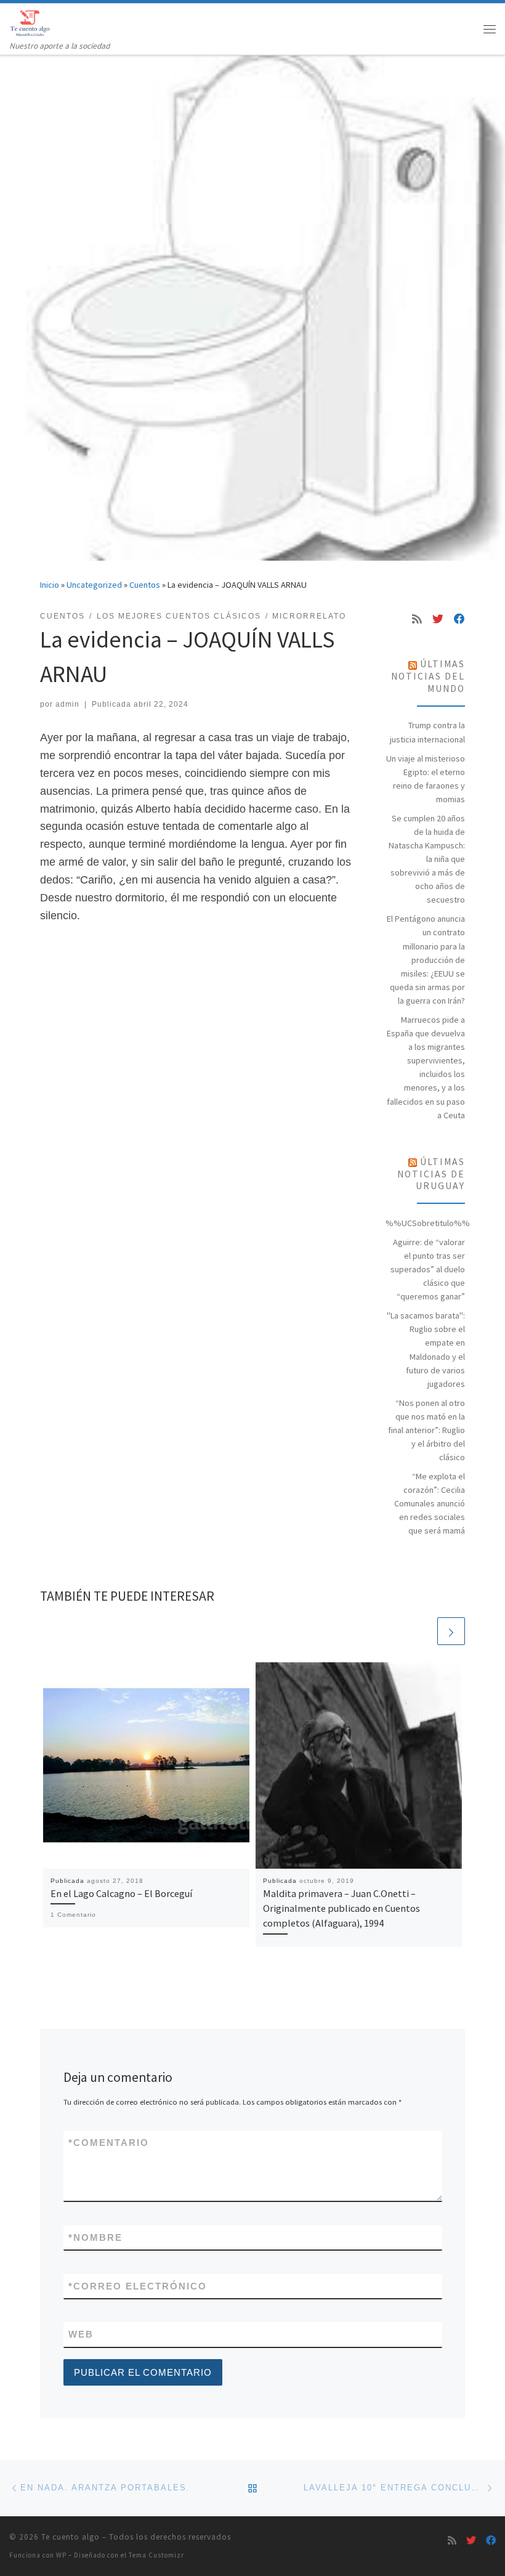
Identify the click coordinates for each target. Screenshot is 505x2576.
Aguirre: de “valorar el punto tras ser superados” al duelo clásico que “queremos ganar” (428, 1269)
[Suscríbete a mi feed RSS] (417, 619)
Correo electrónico (138, 2286)
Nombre (95, 2237)
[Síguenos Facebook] (459, 619)
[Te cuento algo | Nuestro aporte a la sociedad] (32, 22)
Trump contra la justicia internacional (427, 732)
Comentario (109, 2143)
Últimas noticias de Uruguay (431, 1174)
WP (61, 2555)
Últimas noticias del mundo (428, 676)
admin (67, 704)
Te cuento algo (71, 2537)
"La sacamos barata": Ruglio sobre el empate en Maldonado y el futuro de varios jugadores (426, 1349)
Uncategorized (94, 585)
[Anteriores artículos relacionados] (422, 1631)
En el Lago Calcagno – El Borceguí (121, 1893)
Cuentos (145, 585)
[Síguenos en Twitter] (438, 619)
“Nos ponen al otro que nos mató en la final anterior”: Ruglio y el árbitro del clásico (426, 1430)
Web (81, 2334)
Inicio (50, 585)
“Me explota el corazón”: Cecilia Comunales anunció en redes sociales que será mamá (430, 1503)
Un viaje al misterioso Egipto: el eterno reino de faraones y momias (426, 779)
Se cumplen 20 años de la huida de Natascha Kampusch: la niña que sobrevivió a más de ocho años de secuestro (427, 859)
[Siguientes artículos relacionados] (451, 1631)
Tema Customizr (156, 2555)
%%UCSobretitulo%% (428, 1223)
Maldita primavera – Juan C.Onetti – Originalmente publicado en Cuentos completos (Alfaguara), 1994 (341, 1908)
